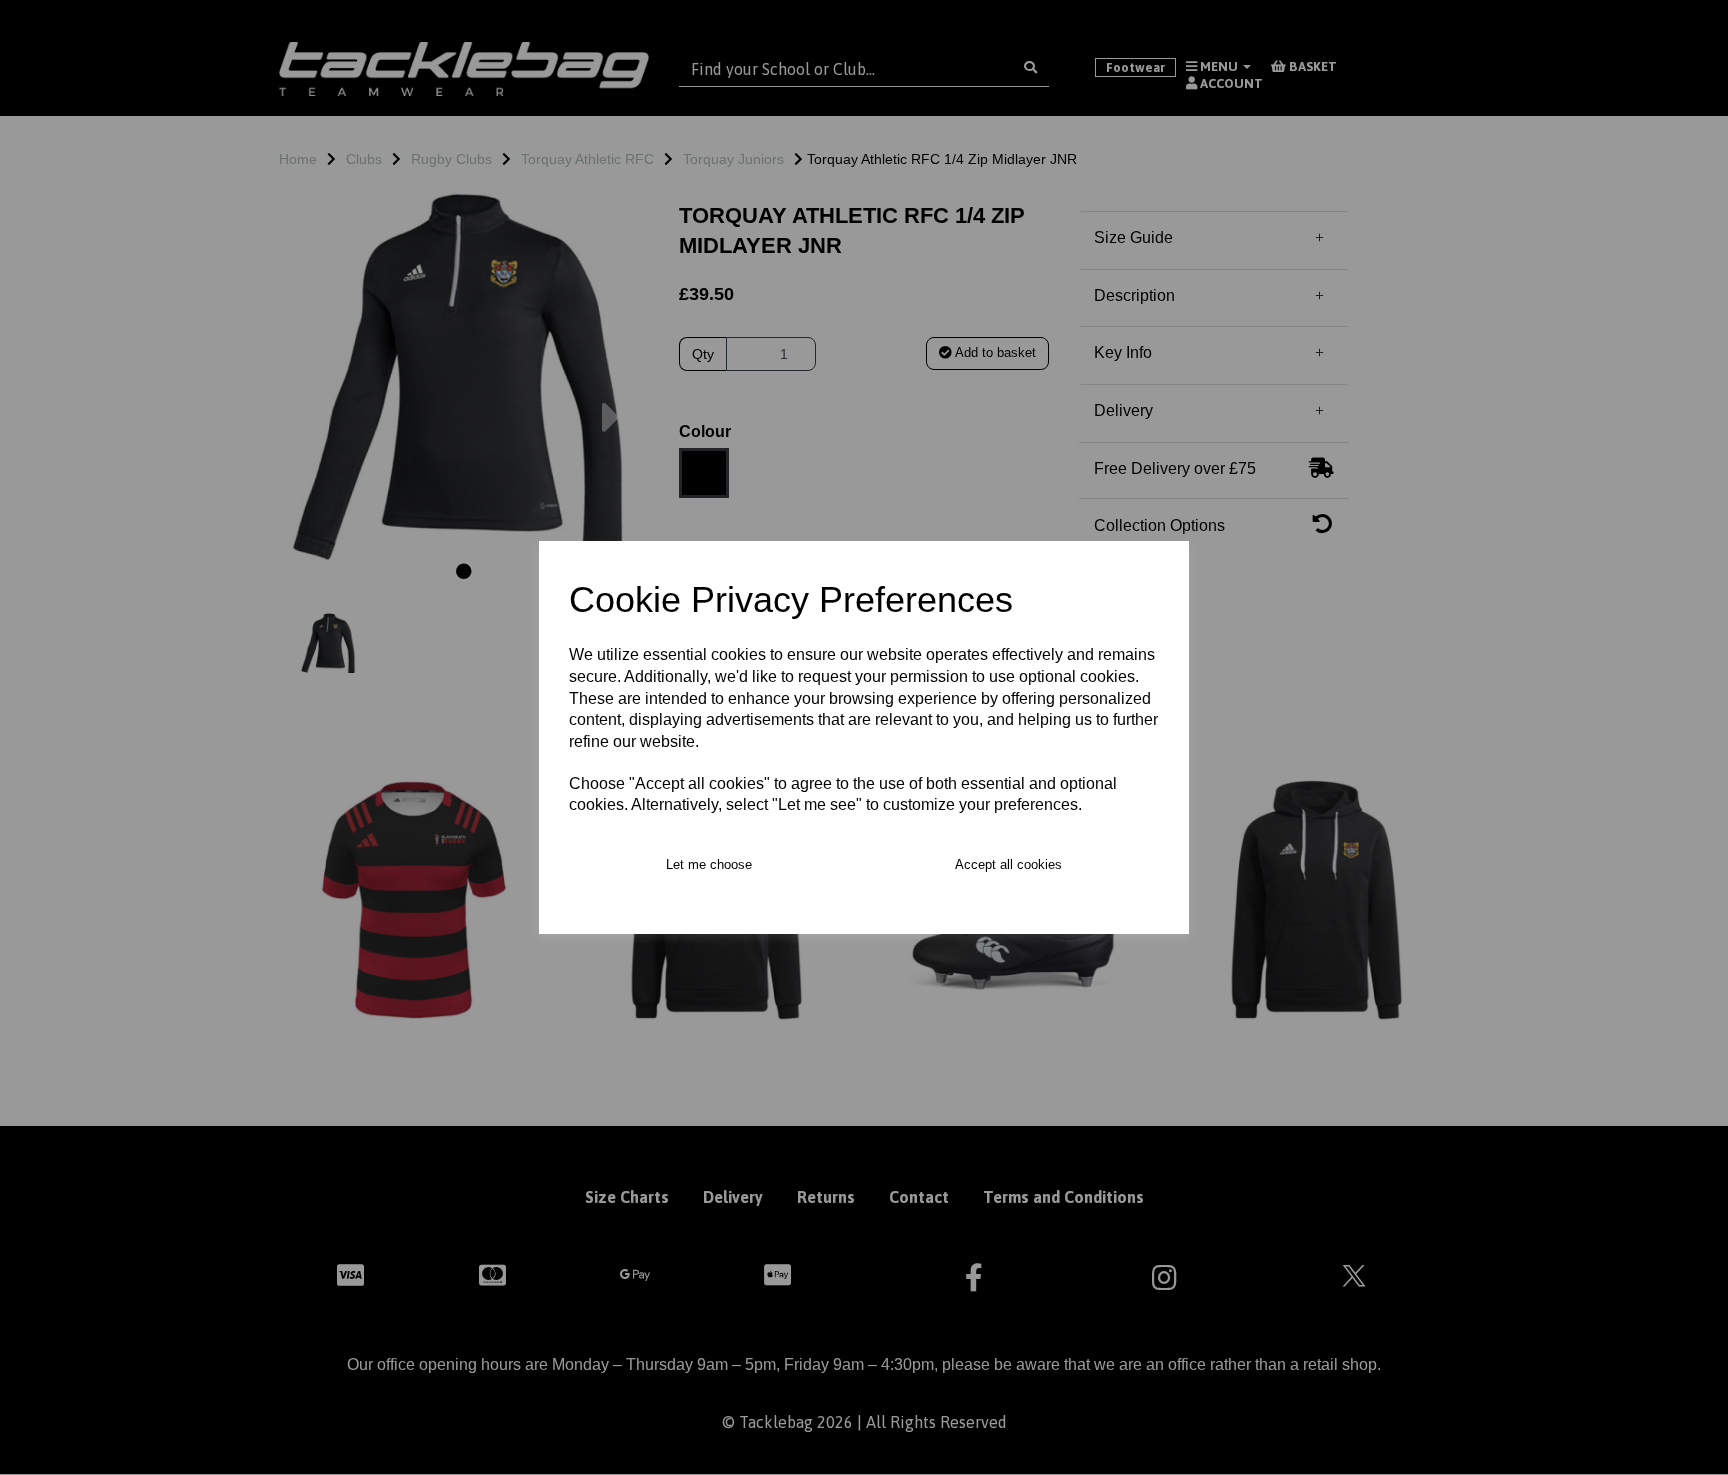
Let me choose (709, 864)
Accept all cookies (1008, 864)
